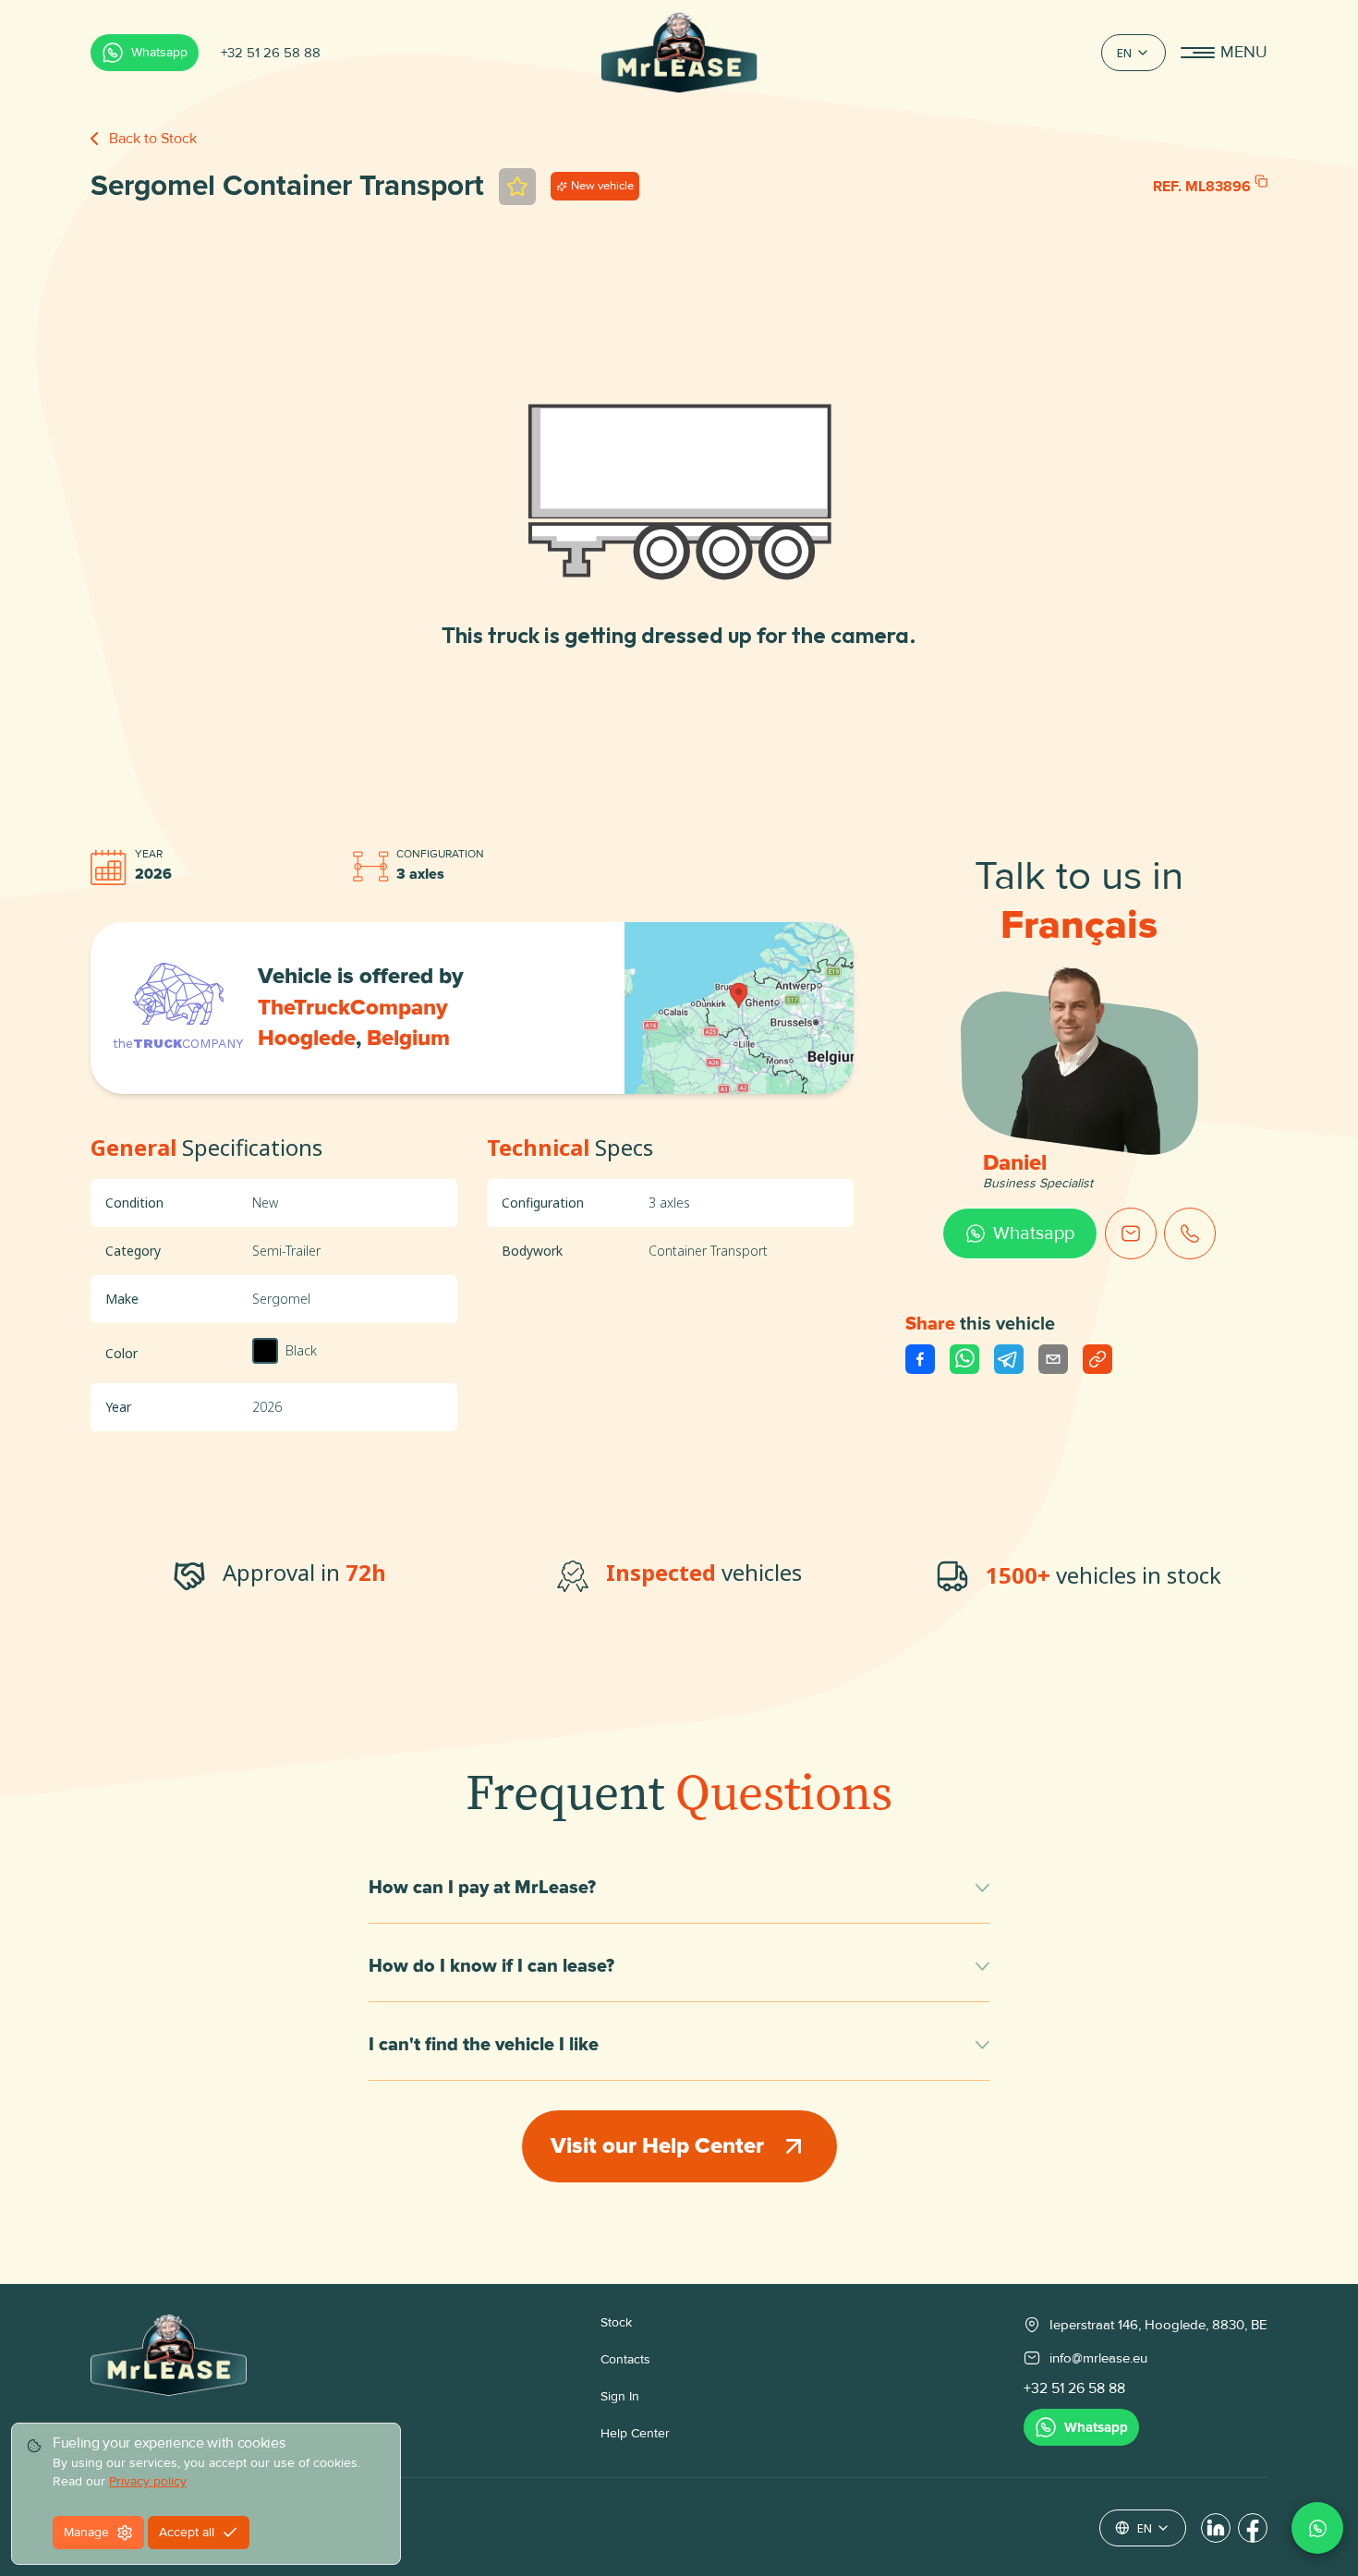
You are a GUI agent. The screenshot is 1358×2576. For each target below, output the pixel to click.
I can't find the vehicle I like (484, 2045)
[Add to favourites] (517, 187)
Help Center (635, 2433)
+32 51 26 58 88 (271, 53)
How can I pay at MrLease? (482, 1888)
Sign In (620, 2396)
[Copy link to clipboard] (1097, 1359)
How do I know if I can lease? (491, 1966)
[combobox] (1134, 53)
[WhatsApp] (1317, 2528)
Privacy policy (148, 2481)
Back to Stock (153, 139)
